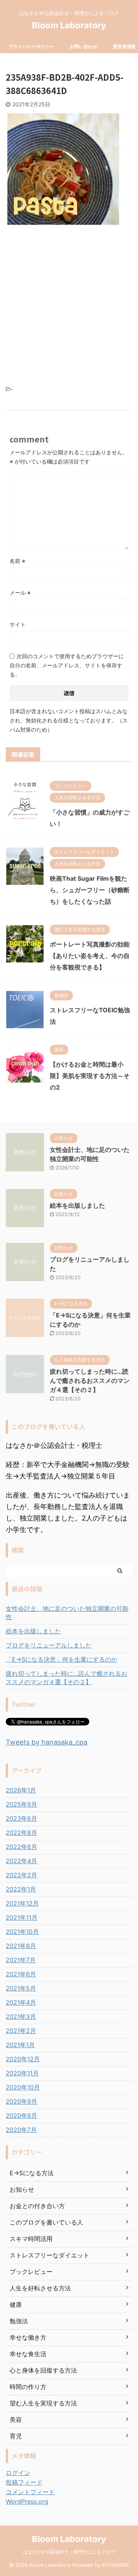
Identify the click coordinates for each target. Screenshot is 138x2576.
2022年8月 (21, 1833)
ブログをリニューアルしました (49, 1645)
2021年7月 (21, 1960)
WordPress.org (27, 2501)
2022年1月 (21, 1889)
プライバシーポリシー (31, 46)
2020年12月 (23, 2059)
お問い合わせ (84, 46)
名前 (17, 561)
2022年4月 (21, 1861)
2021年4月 (21, 2002)
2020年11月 (22, 2073)
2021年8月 (21, 1946)
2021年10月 (22, 1932)
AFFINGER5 (115, 2565)
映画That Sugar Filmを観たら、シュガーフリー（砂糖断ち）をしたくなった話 (90, 890)
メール (20, 593)
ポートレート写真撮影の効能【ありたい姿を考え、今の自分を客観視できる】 (90, 956)
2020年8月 (21, 2116)
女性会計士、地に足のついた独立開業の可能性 (67, 1613)
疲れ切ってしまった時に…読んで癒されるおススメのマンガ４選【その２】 (90, 1381)
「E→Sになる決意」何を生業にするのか (62, 1659)
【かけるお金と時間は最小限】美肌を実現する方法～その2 (90, 1076)
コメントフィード (30, 2492)
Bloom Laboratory (69, 25)
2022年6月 (21, 1847)
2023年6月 (21, 1818)
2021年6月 (21, 1974)
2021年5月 (21, 1988)
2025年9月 (21, 1804)
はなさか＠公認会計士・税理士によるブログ (69, 2552)
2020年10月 (23, 2087)
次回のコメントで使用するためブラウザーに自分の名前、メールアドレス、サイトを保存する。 (67, 665)
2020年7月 (21, 2130)
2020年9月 (21, 2101)
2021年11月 (22, 1917)
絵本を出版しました (77, 1205)
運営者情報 (124, 46)
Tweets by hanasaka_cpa (47, 1742)
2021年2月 (21, 2031)
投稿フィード (24, 2482)
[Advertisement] (69, 303)
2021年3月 (21, 2017)
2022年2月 (21, 1875)
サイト (18, 624)
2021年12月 (22, 1903)
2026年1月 (21, 1790)
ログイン (18, 2473)
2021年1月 (20, 2045)
